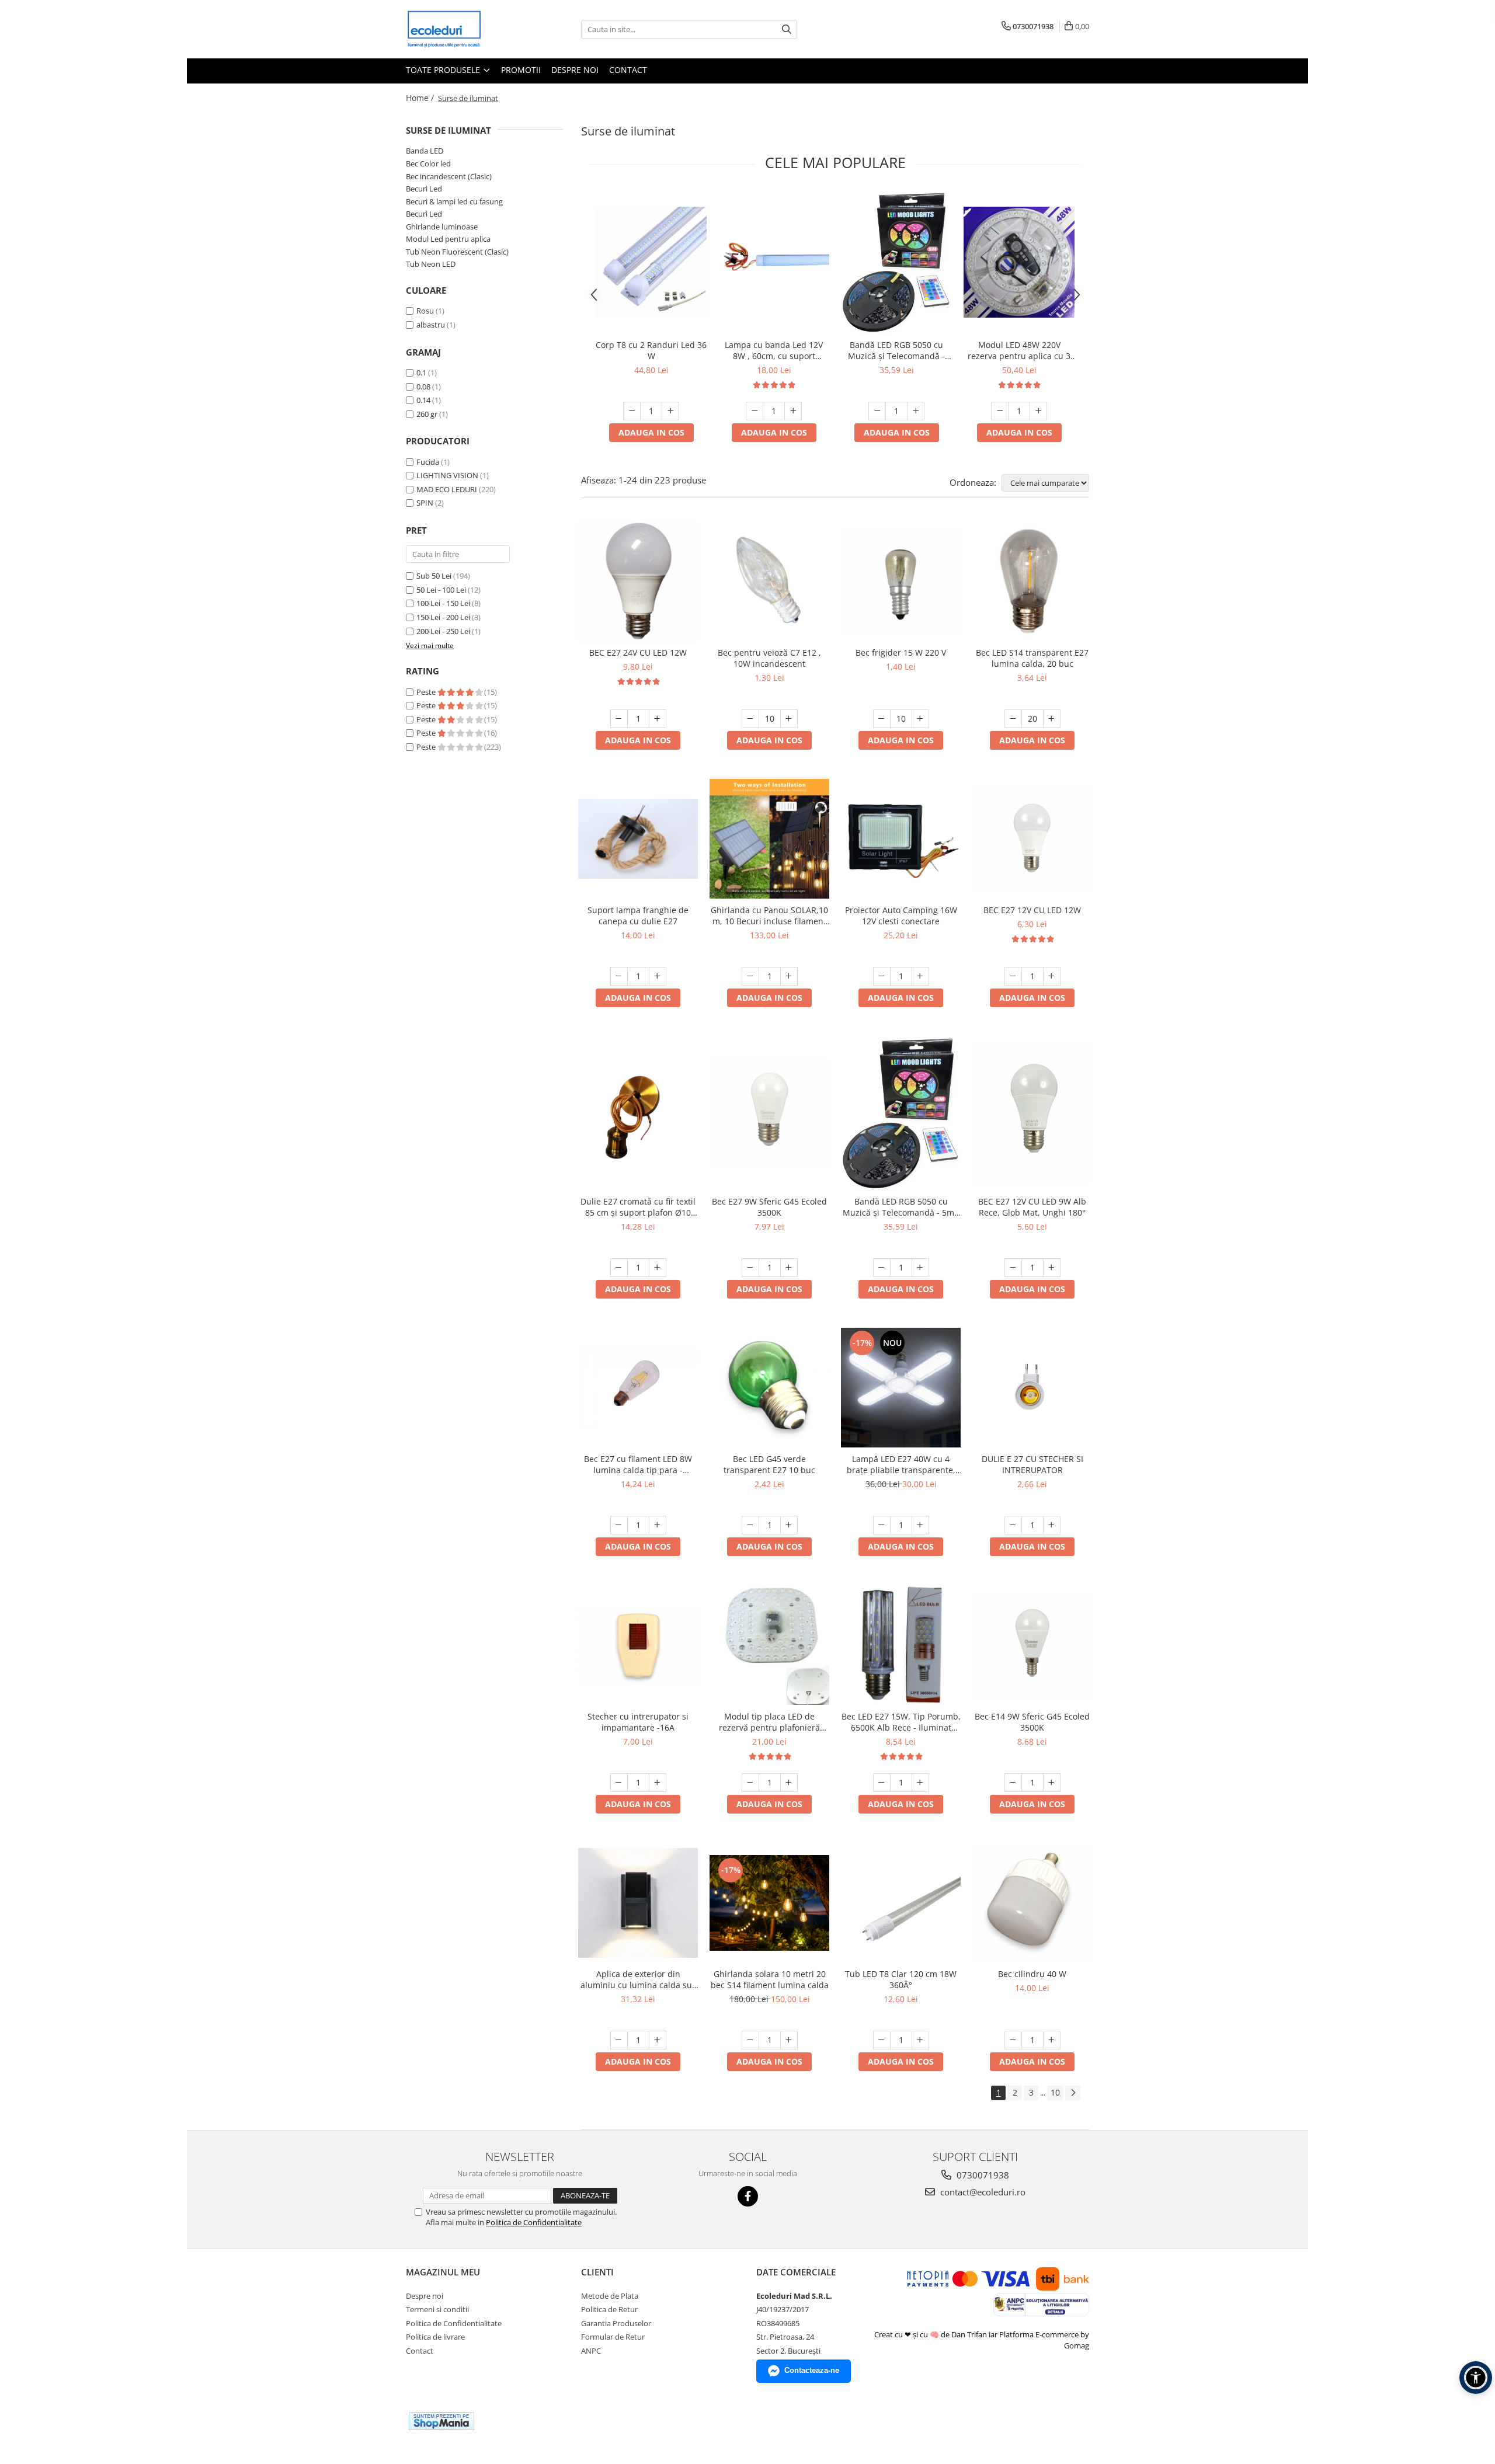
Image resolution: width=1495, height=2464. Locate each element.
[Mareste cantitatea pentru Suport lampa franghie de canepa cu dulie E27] (658, 976)
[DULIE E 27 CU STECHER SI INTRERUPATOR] (1032, 1388)
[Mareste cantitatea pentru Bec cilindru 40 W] (1052, 2040)
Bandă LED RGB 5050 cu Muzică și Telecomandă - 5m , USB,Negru (896, 350)
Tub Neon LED (431, 264)
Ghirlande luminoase (442, 227)
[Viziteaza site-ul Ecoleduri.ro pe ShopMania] (441, 2421)
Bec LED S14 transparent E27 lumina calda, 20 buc (1032, 658)
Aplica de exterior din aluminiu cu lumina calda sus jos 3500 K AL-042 (638, 1979)
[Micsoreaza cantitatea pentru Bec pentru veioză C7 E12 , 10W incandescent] (750, 719)
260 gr (427, 414)
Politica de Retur (609, 2309)
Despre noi (575, 70)
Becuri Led (424, 189)
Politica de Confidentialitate (534, 2222)
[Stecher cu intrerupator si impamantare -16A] (638, 1645)
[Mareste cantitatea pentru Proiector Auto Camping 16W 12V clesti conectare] (920, 976)
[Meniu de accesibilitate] (1476, 2378)
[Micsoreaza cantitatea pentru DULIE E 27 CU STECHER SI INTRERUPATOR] (1013, 1525)
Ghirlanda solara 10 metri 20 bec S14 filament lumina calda (770, 1979)
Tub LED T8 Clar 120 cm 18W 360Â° (901, 1979)
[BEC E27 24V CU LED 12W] (638, 581)
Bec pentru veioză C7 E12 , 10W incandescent (769, 658)
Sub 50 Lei (434, 576)
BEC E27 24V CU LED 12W (638, 652)
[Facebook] (748, 2196)
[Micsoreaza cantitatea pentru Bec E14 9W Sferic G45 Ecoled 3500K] (1013, 1783)
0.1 (421, 373)
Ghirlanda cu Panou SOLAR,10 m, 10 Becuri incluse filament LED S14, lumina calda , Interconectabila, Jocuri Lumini (769, 916)
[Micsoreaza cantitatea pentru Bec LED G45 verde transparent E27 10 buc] (750, 1525)
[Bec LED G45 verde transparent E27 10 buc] (769, 1388)
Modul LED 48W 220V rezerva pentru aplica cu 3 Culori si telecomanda (1019, 350)
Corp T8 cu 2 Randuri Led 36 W (651, 350)
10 (1055, 2092)
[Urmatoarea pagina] (1073, 2093)
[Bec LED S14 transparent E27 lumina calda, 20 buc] (1032, 581)
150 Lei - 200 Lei (443, 617)
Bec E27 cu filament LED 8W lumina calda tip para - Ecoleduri (638, 1464)
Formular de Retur (613, 2337)
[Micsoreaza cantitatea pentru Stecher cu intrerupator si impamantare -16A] (619, 1783)
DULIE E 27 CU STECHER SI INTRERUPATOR (1032, 1464)
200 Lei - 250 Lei (443, 631)
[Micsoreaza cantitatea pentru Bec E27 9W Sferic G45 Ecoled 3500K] (750, 1268)
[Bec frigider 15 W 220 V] (901, 582)
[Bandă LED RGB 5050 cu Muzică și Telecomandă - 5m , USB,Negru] (896, 262)
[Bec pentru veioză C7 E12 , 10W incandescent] (769, 581)
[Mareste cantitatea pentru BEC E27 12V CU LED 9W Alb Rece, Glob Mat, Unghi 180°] (1052, 1268)
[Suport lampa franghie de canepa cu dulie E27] (638, 839)
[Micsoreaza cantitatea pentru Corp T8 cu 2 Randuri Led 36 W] (632, 411)
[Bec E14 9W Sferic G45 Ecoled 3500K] (1032, 1645)
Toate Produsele (444, 70)
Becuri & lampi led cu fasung (454, 201)
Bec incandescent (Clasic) (449, 176)
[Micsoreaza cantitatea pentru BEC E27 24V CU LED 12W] (619, 719)
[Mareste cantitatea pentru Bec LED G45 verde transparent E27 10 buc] (789, 1525)
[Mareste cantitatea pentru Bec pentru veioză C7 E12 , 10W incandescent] (789, 719)
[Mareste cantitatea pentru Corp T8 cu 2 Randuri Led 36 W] (670, 411)
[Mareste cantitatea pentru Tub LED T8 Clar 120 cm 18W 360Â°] (920, 2040)
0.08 (423, 387)
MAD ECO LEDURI (447, 489)
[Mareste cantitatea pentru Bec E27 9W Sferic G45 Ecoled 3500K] (789, 1268)
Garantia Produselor (616, 2323)
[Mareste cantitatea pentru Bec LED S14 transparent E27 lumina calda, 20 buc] (1052, 719)
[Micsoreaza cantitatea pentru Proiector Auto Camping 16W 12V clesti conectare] (882, 976)
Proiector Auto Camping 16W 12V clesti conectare (901, 916)
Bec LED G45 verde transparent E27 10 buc (769, 1464)
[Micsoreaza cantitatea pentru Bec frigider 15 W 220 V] (882, 719)
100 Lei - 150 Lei (443, 603)
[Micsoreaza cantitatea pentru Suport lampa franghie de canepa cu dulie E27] (619, 976)
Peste (427, 692)
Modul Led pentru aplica (448, 239)
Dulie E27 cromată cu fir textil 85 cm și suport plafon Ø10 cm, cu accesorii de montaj (638, 1207)
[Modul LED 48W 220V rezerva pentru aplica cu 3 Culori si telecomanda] (1019, 262)
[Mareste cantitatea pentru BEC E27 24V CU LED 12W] (658, 719)
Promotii (521, 70)
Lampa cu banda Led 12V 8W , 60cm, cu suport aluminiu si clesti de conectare (774, 350)
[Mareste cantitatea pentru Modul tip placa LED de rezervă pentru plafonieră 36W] (789, 1783)
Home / (421, 98)
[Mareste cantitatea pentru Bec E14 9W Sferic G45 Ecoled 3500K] (1052, 1783)
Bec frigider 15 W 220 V (901, 652)
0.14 (423, 400)
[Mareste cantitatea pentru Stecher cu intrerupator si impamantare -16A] (658, 1783)
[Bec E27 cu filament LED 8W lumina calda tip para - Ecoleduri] (638, 1388)
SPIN (425, 503)
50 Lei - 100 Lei (441, 590)
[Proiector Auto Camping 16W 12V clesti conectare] (901, 839)
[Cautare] (787, 29)
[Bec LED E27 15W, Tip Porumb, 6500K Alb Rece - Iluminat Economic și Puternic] (901, 1645)
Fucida (428, 462)
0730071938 (982, 2175)
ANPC (591, 2351)
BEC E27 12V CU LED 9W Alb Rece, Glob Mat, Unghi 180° (1032, 1207)
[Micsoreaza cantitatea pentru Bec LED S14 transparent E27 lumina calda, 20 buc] (1013, 719)
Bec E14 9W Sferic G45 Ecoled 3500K (1032, 1722)
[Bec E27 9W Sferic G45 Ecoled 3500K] (769, 1113)
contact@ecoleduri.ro (982, 2192)
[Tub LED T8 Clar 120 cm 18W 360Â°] (901, 1903)
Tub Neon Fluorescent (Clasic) (457, 252)
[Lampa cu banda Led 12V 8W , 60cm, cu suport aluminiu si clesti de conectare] (774, 262)
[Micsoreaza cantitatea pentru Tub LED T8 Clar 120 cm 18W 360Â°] (882, 2040)
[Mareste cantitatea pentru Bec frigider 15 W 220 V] (920, 719)
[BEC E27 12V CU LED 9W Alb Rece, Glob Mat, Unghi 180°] (1032, 1113)
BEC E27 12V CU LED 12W (1032, 910)
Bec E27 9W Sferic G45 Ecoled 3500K (769, 1207)
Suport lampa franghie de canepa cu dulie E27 (638, 916)
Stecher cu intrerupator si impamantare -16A (638, 1722)
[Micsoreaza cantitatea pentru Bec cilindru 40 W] (1013, 2040)
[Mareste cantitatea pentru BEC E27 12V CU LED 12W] (1052, 976)
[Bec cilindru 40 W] (1032, 1903)
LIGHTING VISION (447, 475)
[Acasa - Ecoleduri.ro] (464, 29)
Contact (628, 70)
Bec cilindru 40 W (1032, 1974)
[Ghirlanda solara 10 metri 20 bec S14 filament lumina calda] (769, 1903)
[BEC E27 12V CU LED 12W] (1032, 839)
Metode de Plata (610, 2296)
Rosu (425, 311)
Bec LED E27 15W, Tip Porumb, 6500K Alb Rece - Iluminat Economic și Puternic (901, 1722)
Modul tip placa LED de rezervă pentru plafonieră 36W (769, 1722)
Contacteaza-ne (812, 2370)
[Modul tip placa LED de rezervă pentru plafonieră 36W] (769, 1645)
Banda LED (425, 151)
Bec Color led (428, 163)
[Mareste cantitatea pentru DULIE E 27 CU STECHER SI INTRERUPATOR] (1052, 1525)
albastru (431, 325)
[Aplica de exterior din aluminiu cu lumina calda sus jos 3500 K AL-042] (638, 1903)
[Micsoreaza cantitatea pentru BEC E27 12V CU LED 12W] (1013, 976)
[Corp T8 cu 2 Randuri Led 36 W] (651, 262)
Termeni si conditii (437, 2309)
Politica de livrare (435, 2337)
